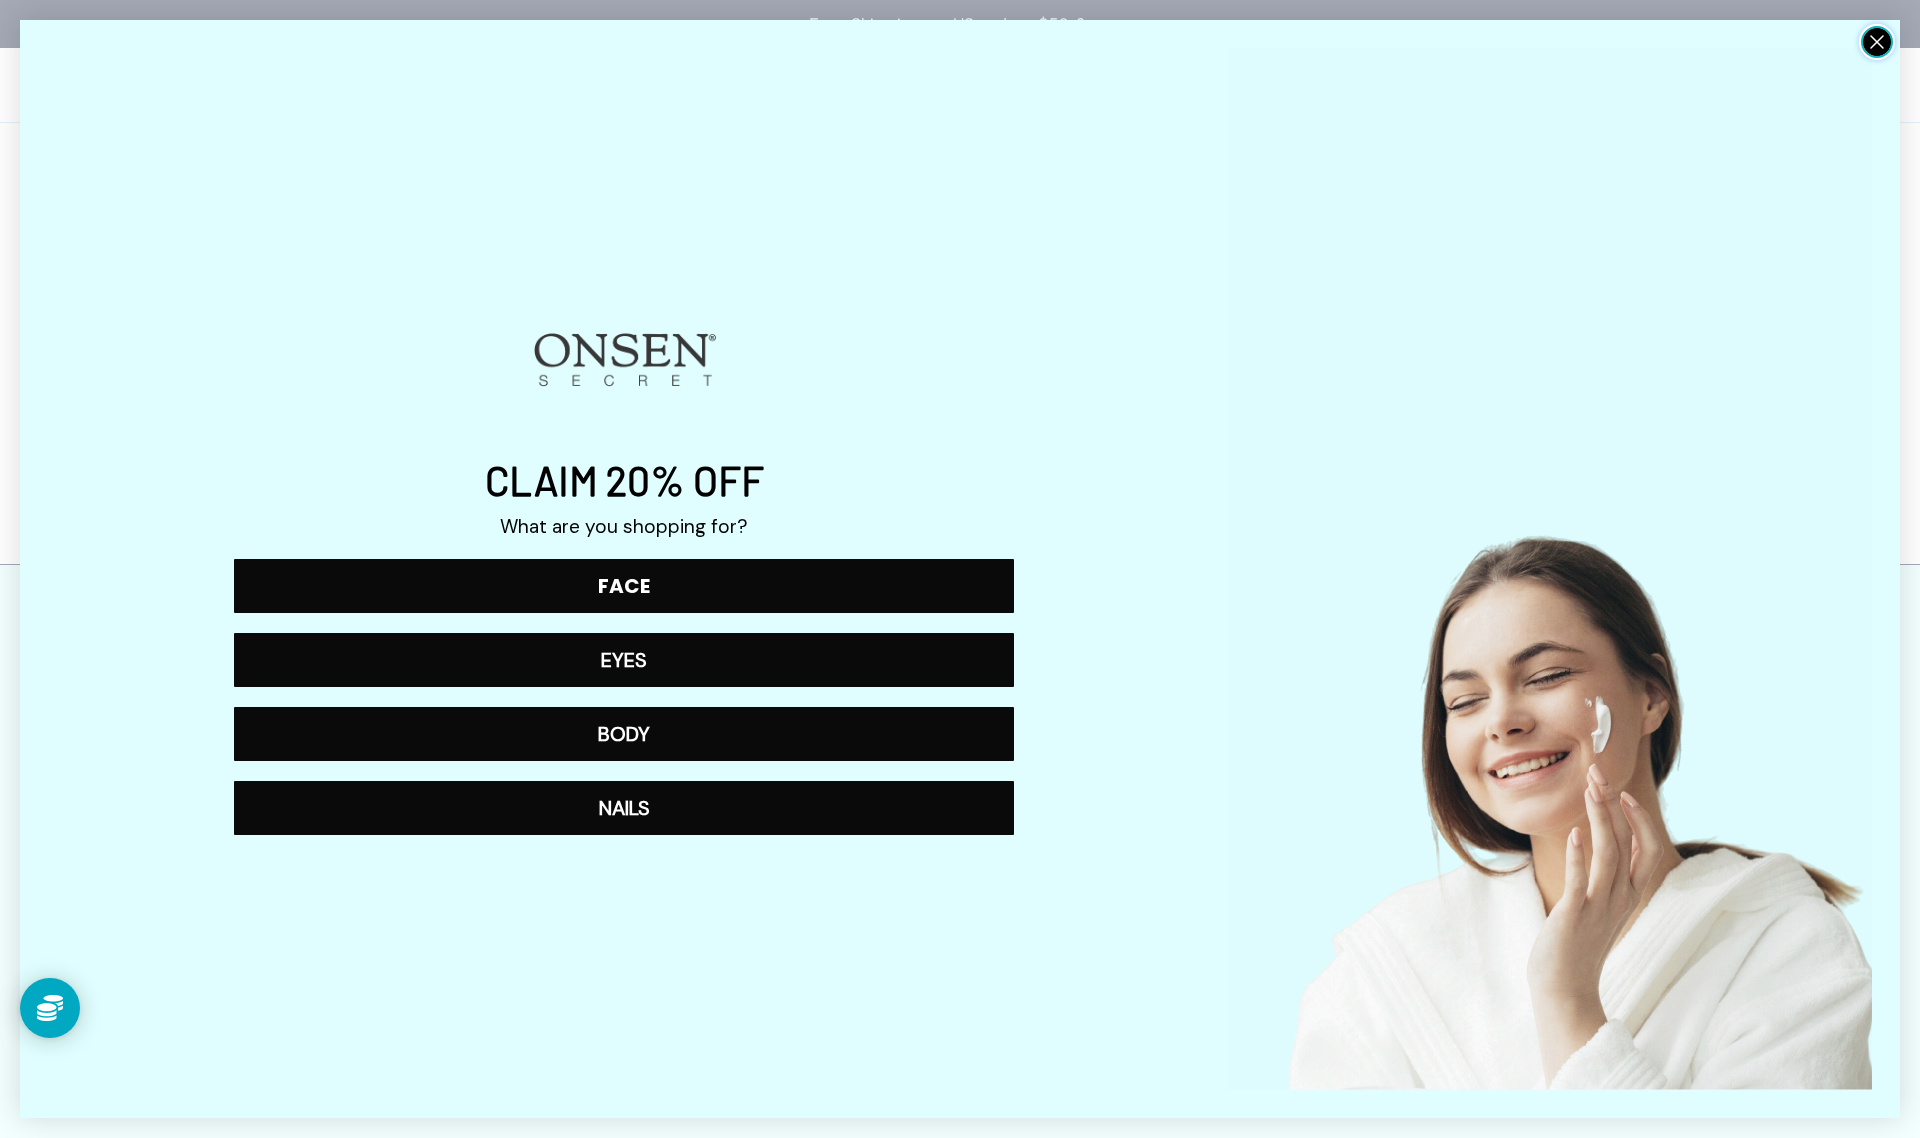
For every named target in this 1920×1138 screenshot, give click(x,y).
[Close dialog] (1877, 42)
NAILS (624, 808)
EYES (624, 660)
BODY (624, 734)
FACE (624, 586)
